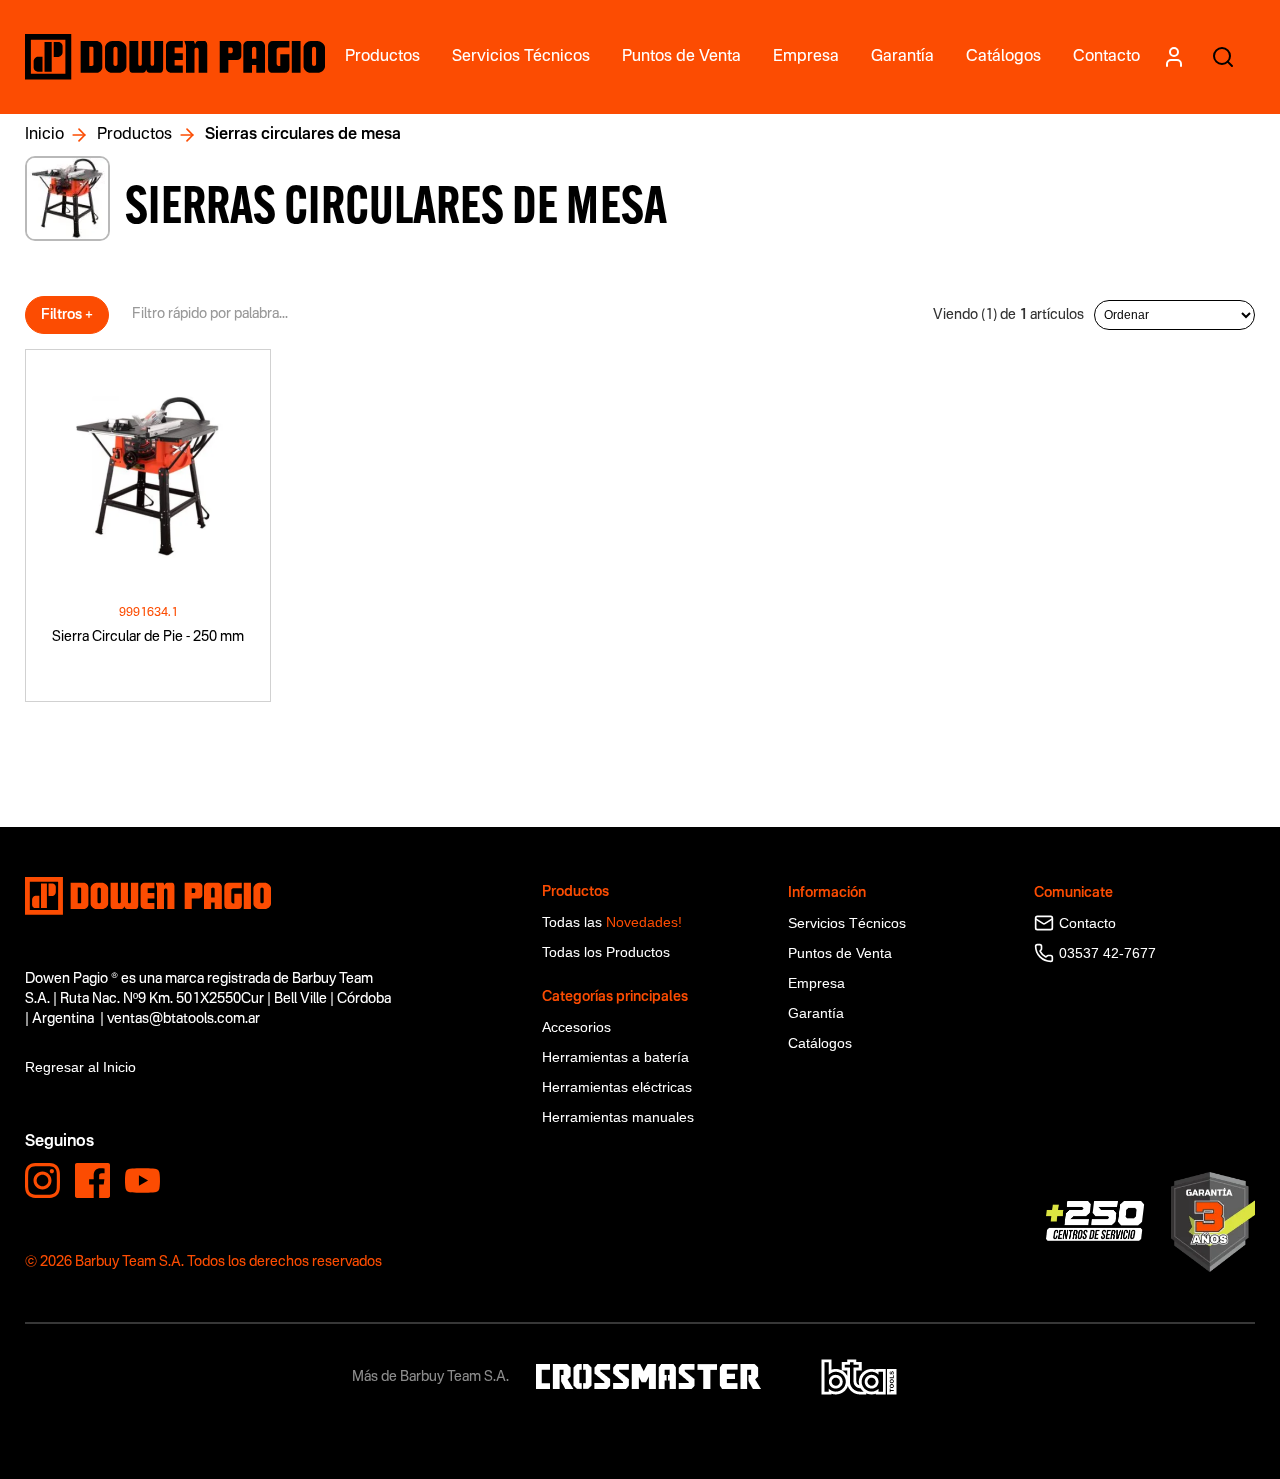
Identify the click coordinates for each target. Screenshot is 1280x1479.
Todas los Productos (606, 952)
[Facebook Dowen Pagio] (92, 1180)
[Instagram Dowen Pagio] (42, 1180)
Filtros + (67, 315)
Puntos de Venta (840, 953)
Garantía (816, 1013)
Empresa (816, 983)
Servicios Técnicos (847, 923)
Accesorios (576, 1027)
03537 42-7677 (1107, 953)
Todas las (612, 922)
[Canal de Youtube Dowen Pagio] (142, 1180)
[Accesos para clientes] (1173, 57)
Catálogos (820, 1043)
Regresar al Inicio (80, 1067)
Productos (134, 135)
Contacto (1087, 923)
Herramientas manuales (618, 1117)
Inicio (44, 135)
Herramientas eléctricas (617, 1087)
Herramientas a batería (615, 1057)
